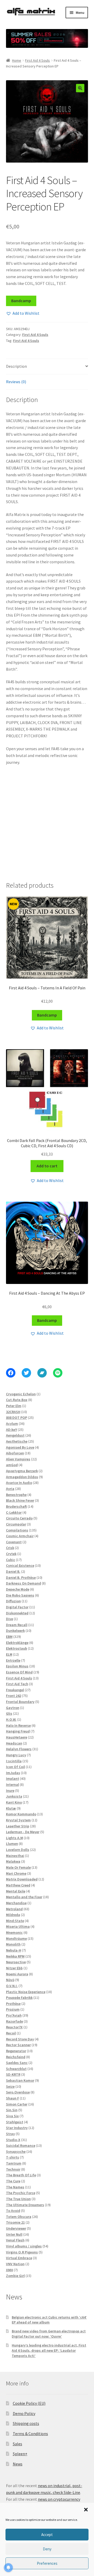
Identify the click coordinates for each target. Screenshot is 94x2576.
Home (17, 60)
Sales (17, 2444)
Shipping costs (26, 2423)
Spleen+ (20, 2454)
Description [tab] (16, 366)
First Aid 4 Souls (37, 60)
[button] (86, 2510)
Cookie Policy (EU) (29, 2403)
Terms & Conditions (30, 2434)
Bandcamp (21, 301)
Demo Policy (24, 2413)
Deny (47, 2549)
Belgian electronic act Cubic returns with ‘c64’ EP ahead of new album (49, 2320)
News (18, 2464)
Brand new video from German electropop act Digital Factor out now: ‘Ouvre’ (49, 2334)
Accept (47, 2535)
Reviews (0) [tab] (16, 382)
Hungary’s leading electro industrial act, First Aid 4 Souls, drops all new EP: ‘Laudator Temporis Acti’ (49, 2350)
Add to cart (47, 1166)
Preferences (47, 2563)
